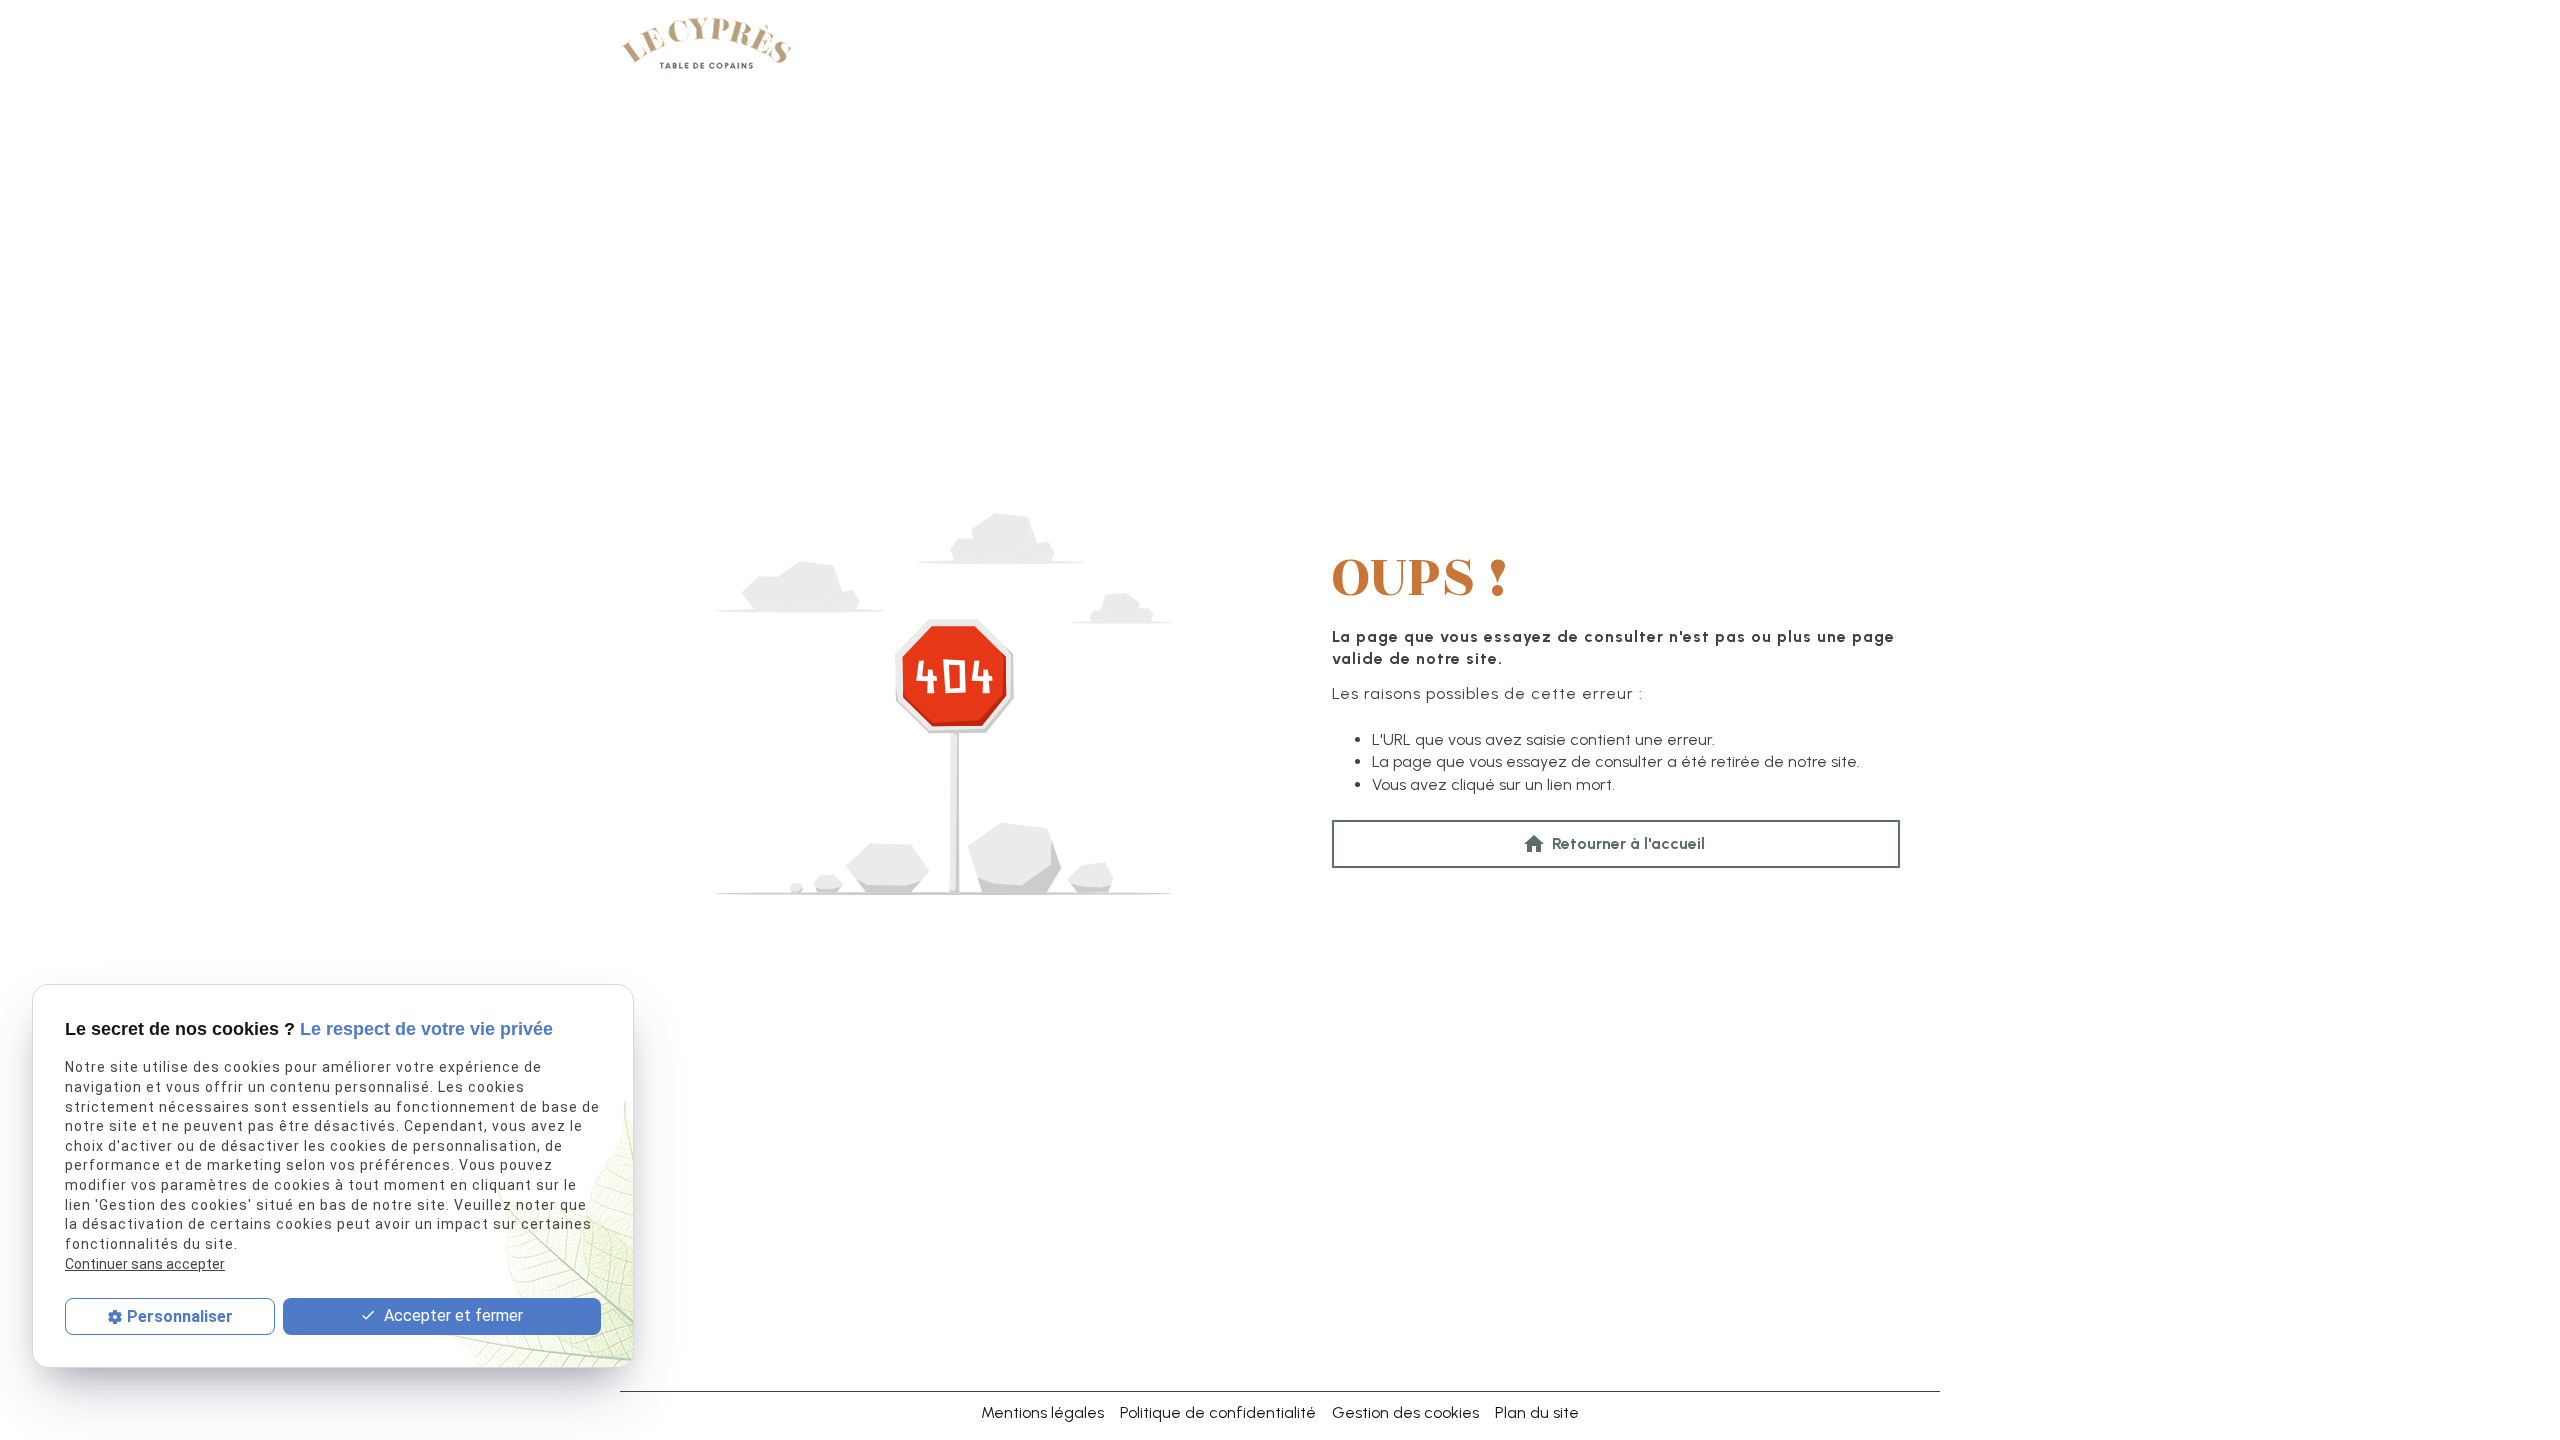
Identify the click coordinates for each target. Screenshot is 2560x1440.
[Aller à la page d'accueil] (706, 45)
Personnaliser (180, 1316)
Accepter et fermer (451, 1315)
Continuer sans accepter (145, 1264)
